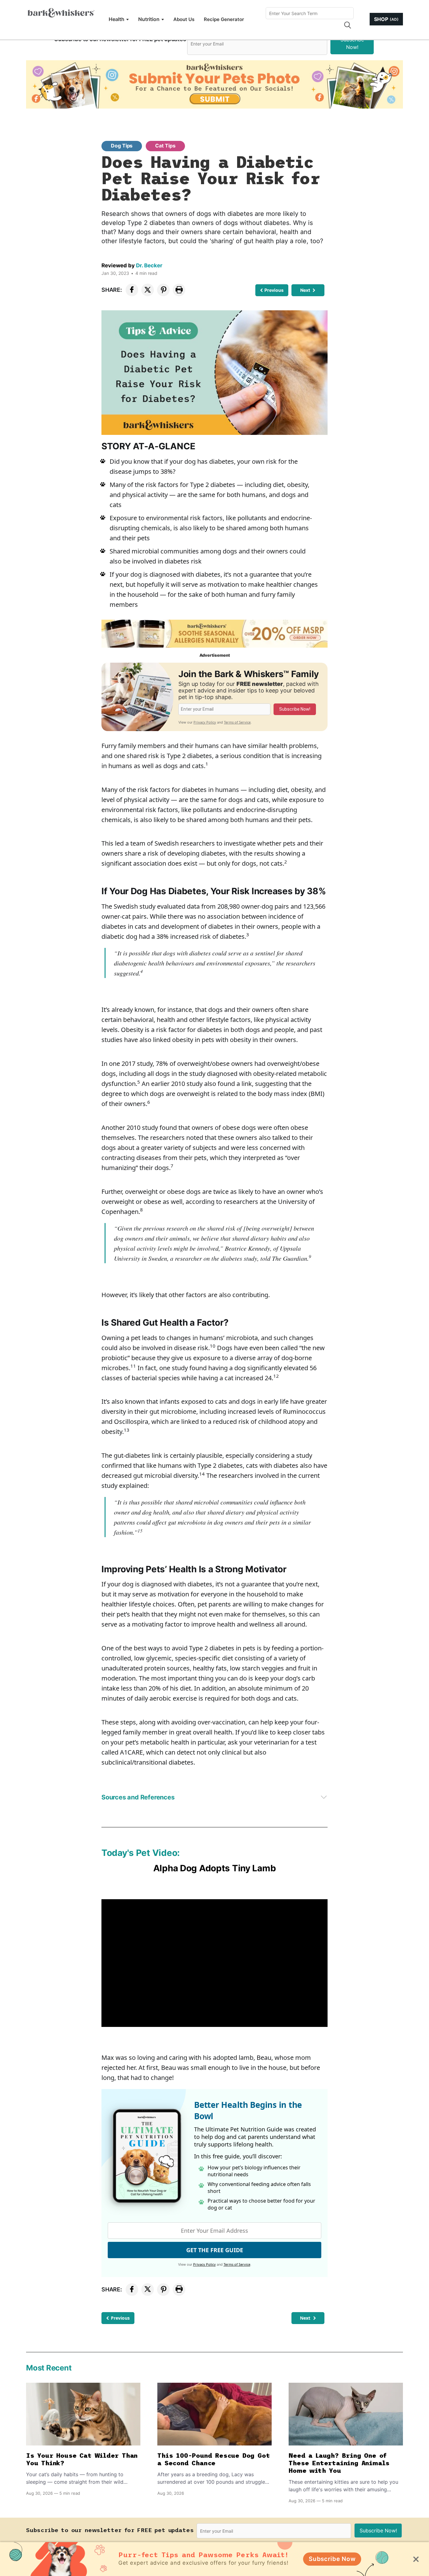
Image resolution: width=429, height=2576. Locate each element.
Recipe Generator (224, 19)
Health (117, 19)
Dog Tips (122, 146)
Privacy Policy (205, 722)
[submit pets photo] (215, 84)
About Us (184, 19)
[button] (347, 25)
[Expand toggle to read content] (324, 1797)
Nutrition (149, 19)
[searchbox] (310, 13)
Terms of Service (237, 722)
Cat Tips (165, 146)
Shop (386, 19)
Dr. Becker (149, 265)
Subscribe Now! (352, 43)
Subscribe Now (332, 2559)
